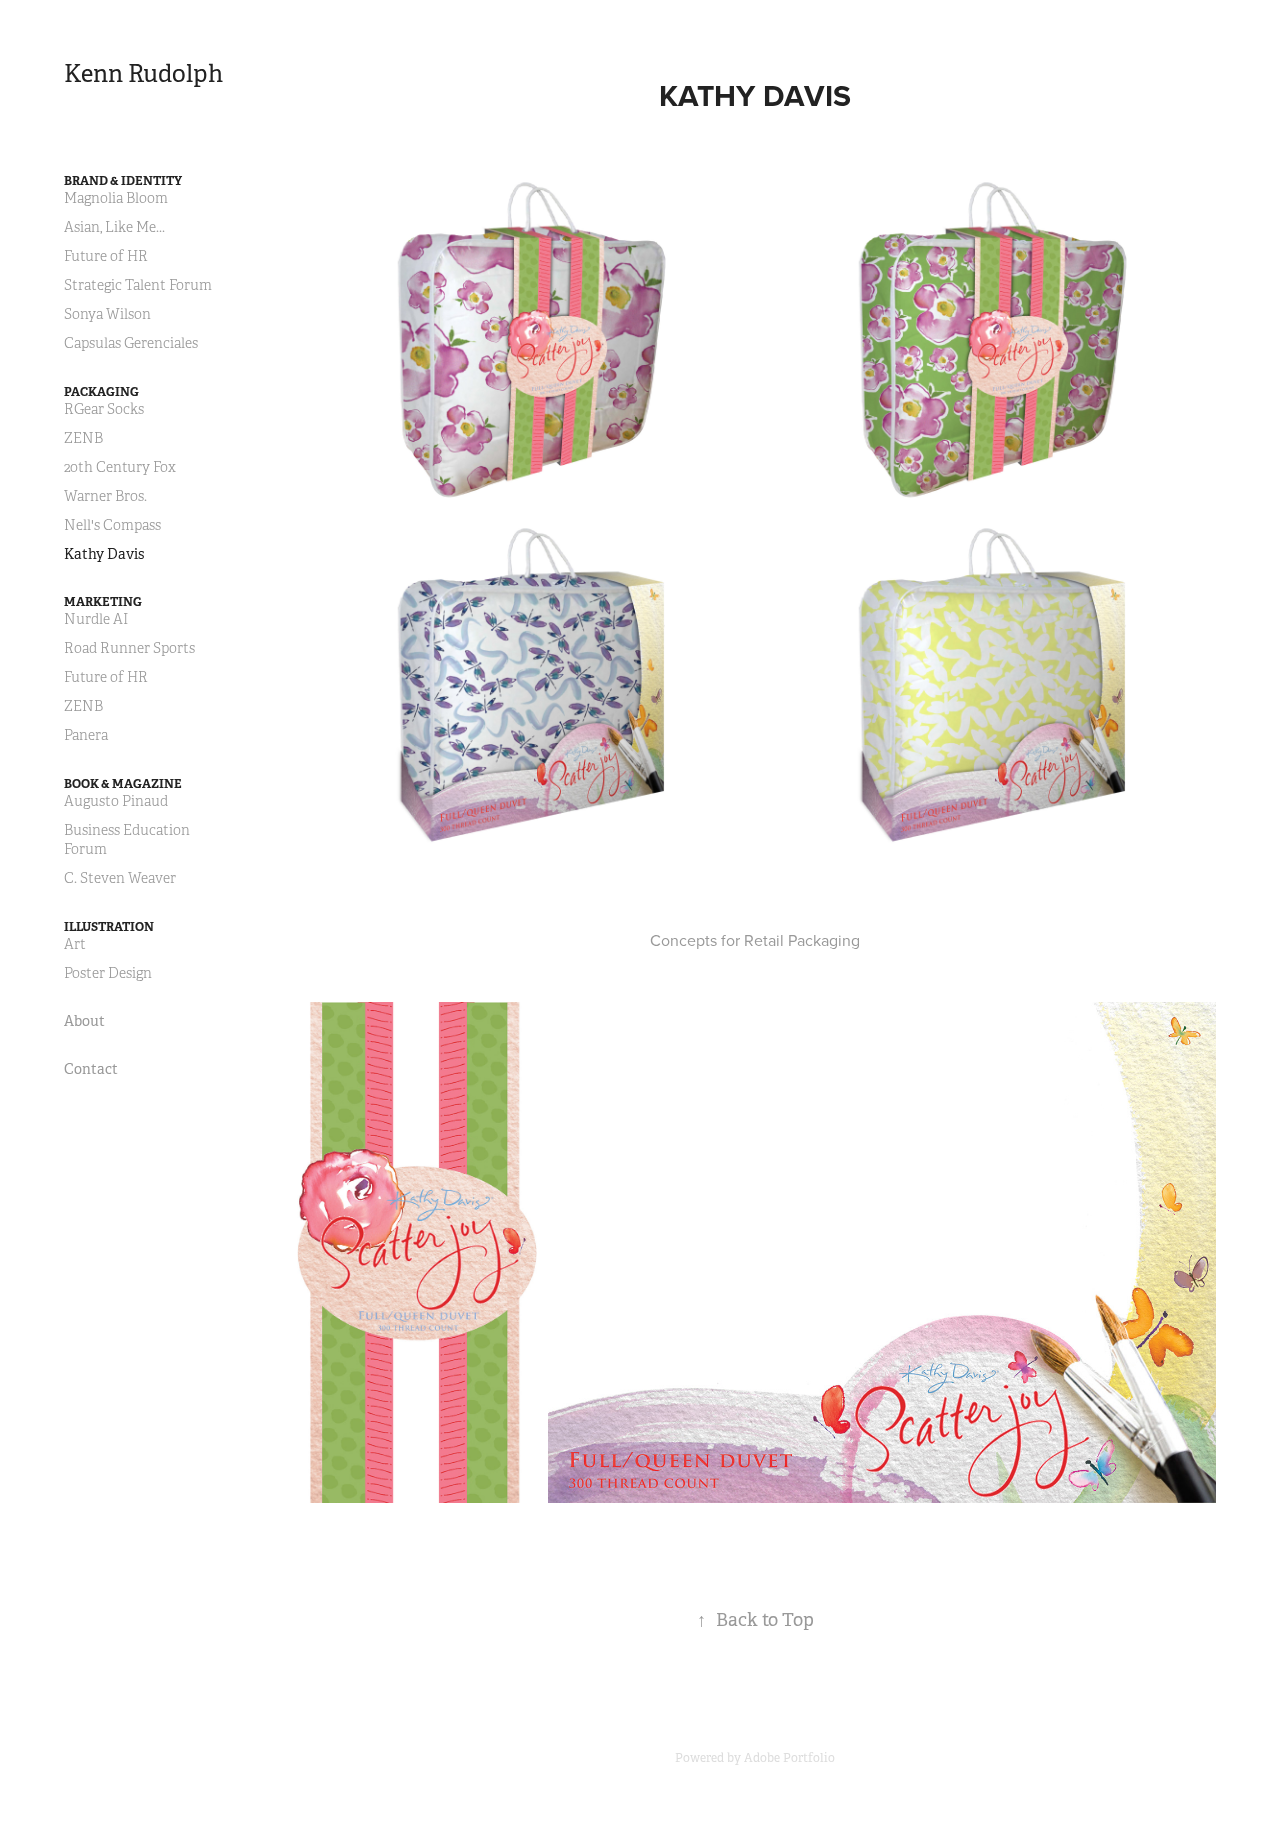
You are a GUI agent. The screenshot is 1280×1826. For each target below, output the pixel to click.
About (84, 1021)
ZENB (83, 438)
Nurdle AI (96, 619)
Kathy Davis (104, 554)
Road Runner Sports (129, 648)
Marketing (103, 602)
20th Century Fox (120, 467)
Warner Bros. (105, 496)
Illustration (109, 927)
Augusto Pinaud (116, 801)
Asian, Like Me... (114, 227)
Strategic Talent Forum (138, 285)
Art (75, 944)
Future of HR (106, 256)
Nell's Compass (112, 525)
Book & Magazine (123, 784)
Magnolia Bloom (116, 198)
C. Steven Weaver (120, 878)
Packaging (101, 392)
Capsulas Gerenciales (131, 343)
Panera (86, 735)
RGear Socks (104, 409)
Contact (91, 1069)
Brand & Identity (123, 181)
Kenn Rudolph (143, 74)
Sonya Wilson (107, 314)
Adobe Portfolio (789, 1758)
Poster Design (108, 973)
